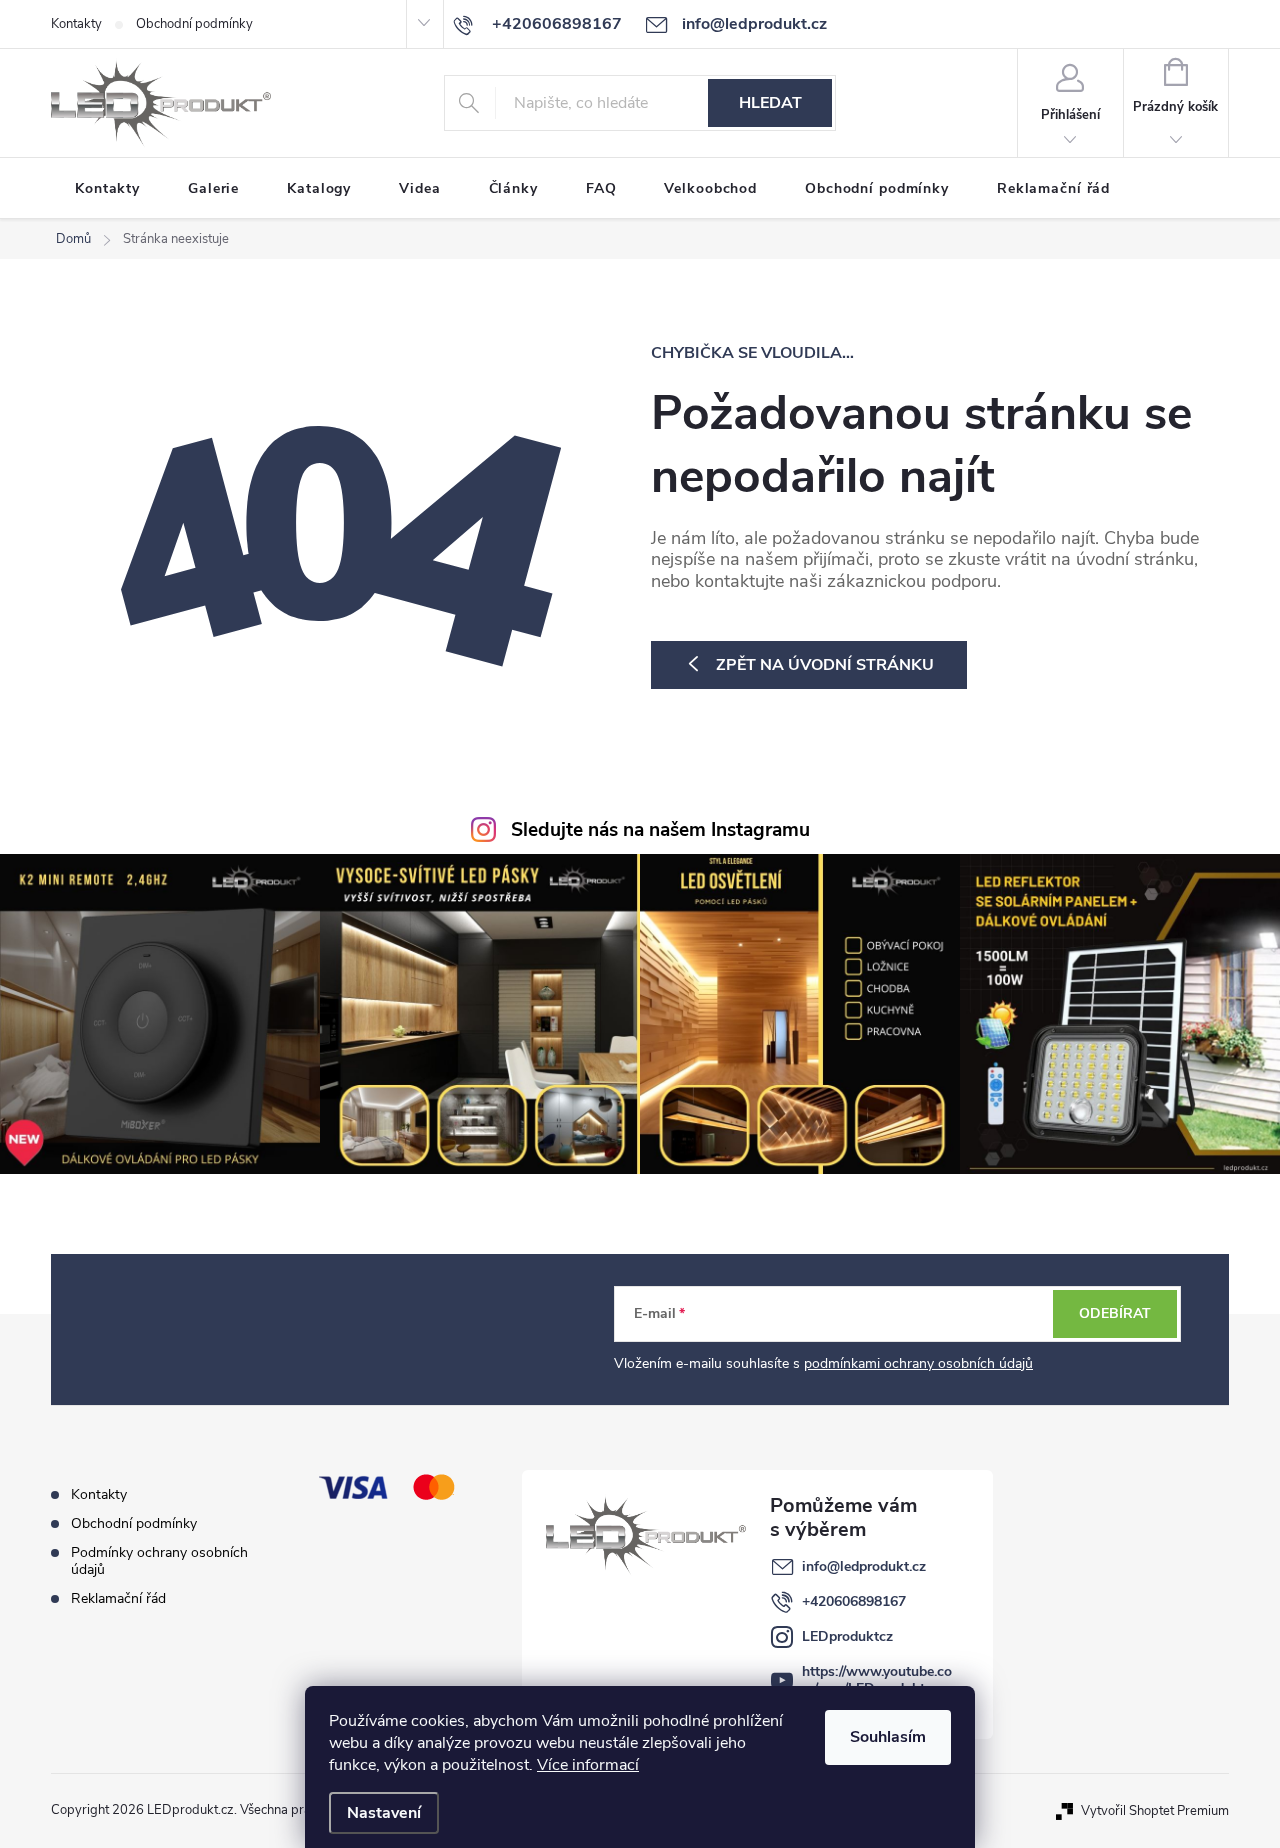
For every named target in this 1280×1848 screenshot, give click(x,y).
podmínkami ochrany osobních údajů (918, 1363)
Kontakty (76, 24)
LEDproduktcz (847, 1636)
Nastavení (384, 1813)
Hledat (770, 103)
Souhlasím (888, 1737)
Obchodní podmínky (194, 24)
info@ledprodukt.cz (864, 1566)
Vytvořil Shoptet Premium (1155, 1810)
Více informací (588, 1765)
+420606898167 (854, 1601)
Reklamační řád (118, 1598)
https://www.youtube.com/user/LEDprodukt (877, 1680)
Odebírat (1115, 1313)
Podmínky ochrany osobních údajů (159, 1561)
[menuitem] (107, 189)
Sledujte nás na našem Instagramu (660, 830)
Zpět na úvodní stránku (825, 665)
